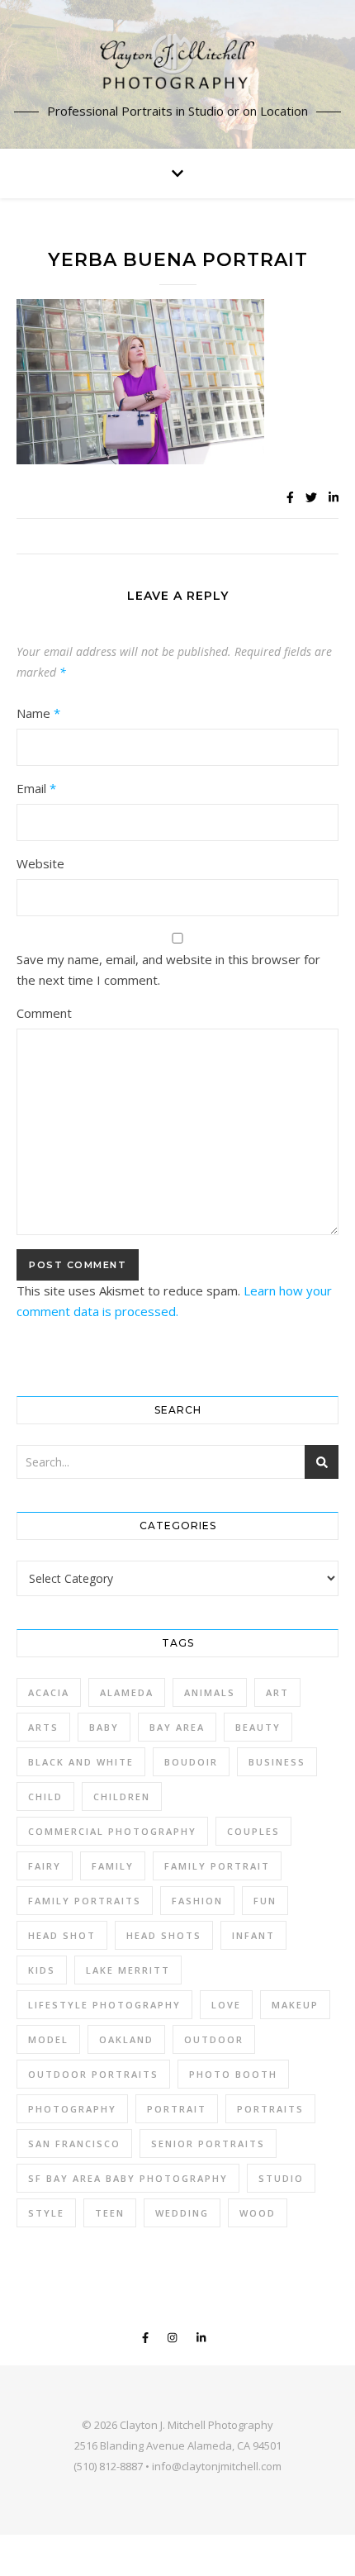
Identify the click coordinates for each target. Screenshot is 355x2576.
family (113, 1866)
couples (253, 1831)
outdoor (214, 2039)
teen (110, 2213)
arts (43, 1727)
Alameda (127, 1692)
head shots (164, 1935)
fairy (45, 1866)
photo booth (233, 2074)
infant (253, 1935)
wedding (182, 2213)
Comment (44, 1013)
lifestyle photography (104, 2005)
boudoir (191, 1762)
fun (265, 1901)
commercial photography (112, 1831)
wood (258, 2213)
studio (281, 2178)
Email (36, 788)
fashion (197, 1901)
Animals (210, 1692)
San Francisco (74, 2143)
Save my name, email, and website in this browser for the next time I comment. (168, 970)
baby (104, 1727)
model (48, 2039)
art (277, 1692)
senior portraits (208, 2143)
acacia (49, 1692)
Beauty (258, 1727)
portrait (177, 2109)
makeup (295, 2005)
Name (38, 713)
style (46, 2213)
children (122, 1797)
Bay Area (177, 1727)
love (226, 2005)
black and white (81, 1762)
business (277, 1762)
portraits (270, 2109)
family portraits (85, 1901)
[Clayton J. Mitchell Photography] (177, 64)
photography (72, 2109)
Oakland (126, 2039)
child (45, 1797)
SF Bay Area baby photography (128, 2178)
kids (42, 1970)
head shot (62, 1935)
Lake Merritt (128, 1970)
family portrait (217, 1866)
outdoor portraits (93, 2074)
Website (40, 863)
